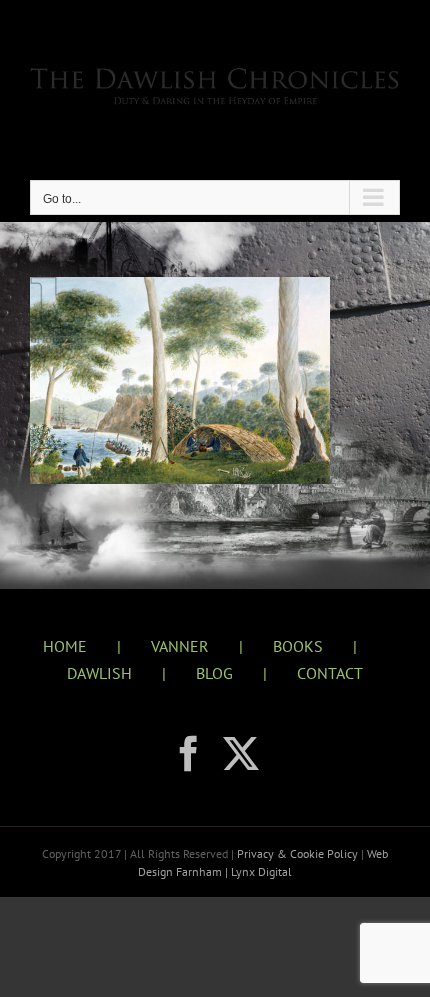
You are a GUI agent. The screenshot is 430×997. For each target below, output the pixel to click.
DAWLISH (99, 673)
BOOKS (298, 646)
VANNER (180, 646)
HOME (65, 646)
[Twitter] (241, 754)
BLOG (214, 673)
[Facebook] (189, 754)
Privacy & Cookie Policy (299, 853)
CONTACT (330, 673)
